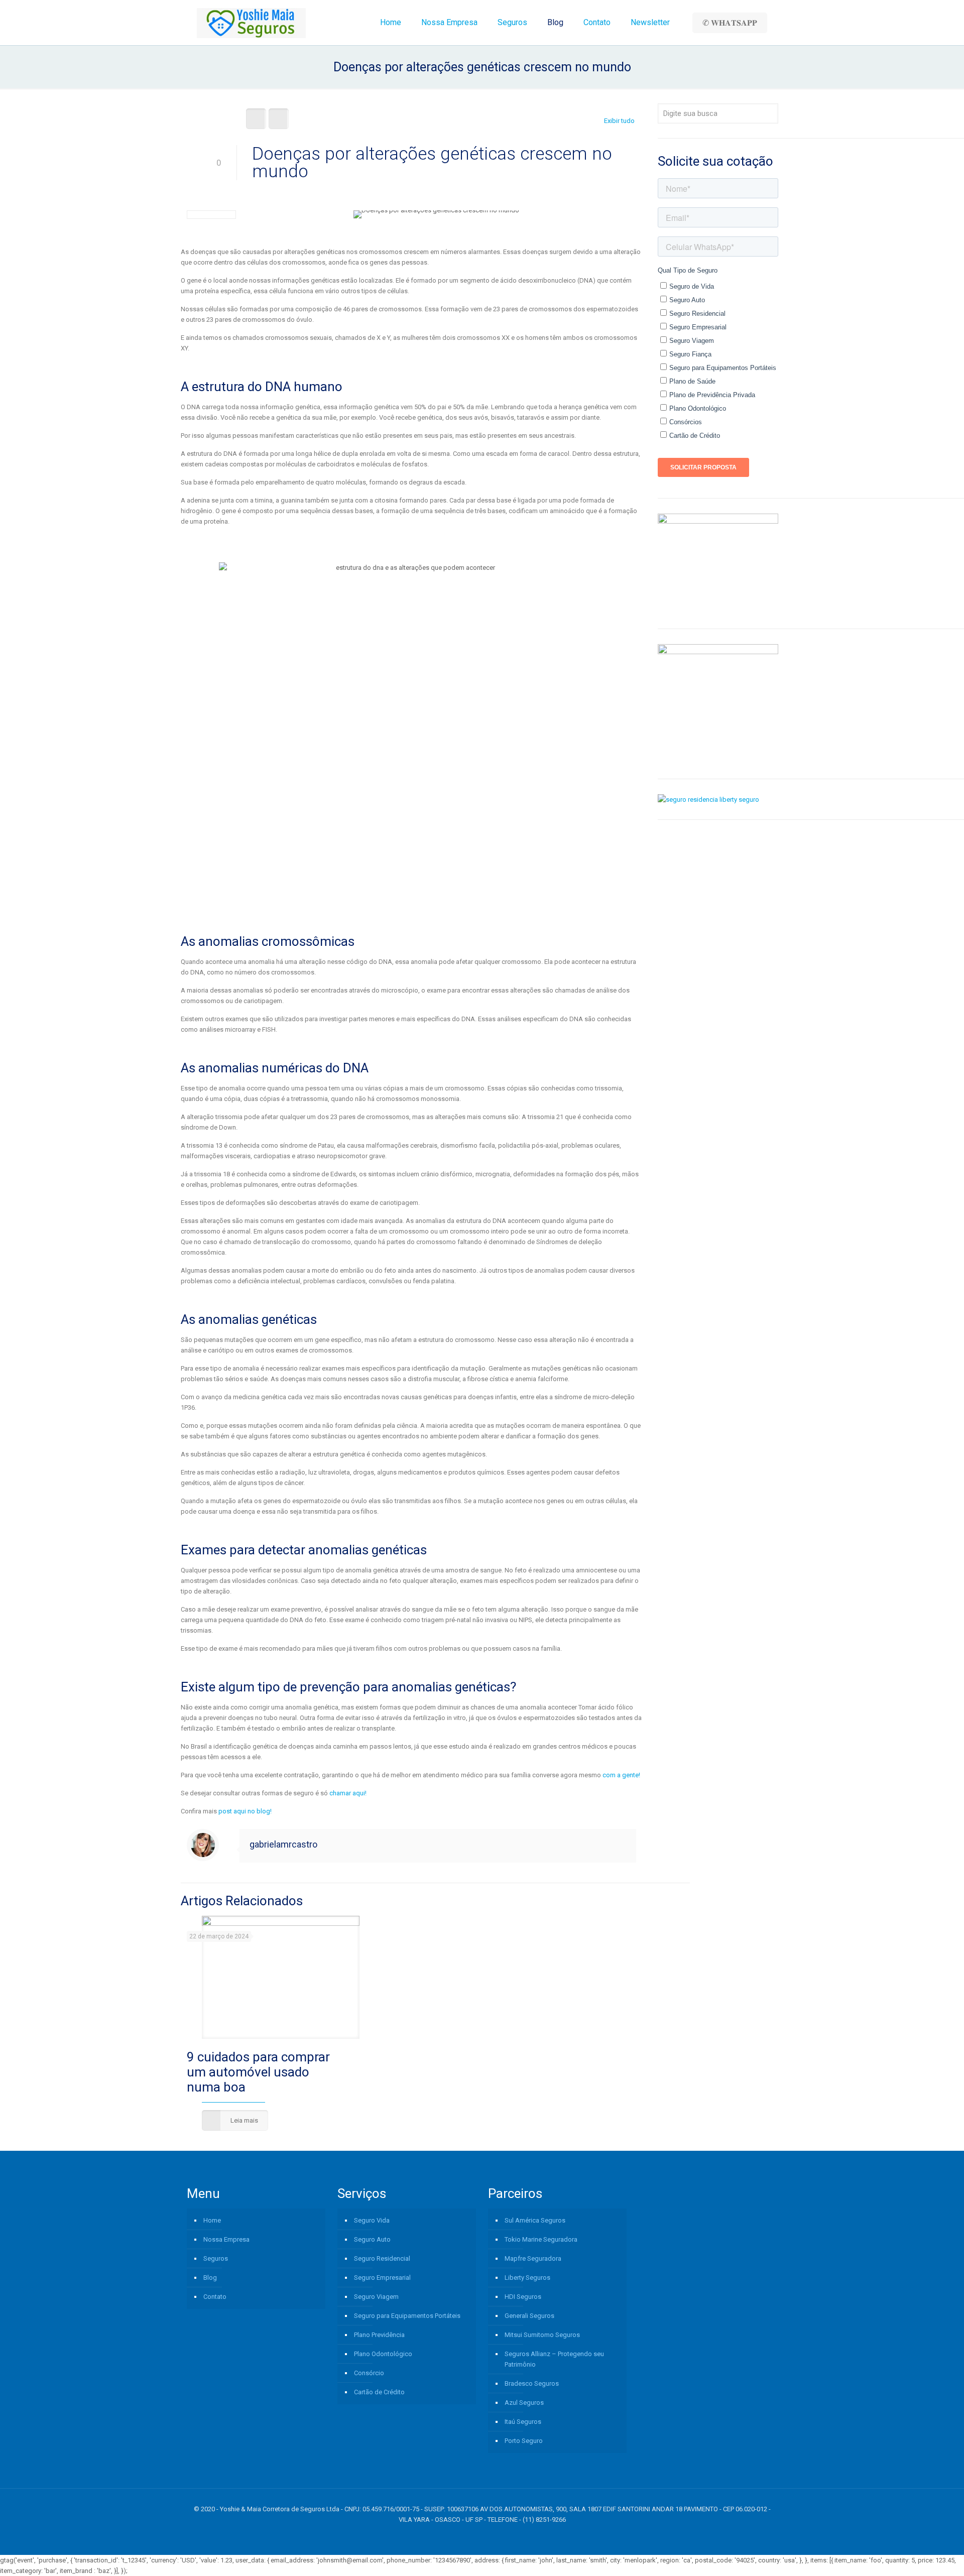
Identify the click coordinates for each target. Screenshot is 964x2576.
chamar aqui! (348, 1793)
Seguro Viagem (376, 2297)
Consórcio (369, 2373)
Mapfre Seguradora (533, 2258)
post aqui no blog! (245, 1811)
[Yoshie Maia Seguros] (251, 23)
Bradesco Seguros (532, 2383)
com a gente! (621, 1775)
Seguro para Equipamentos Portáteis (407, 2316)
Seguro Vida (372, 2220)
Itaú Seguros (523, 2422)
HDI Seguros (523, 2297)
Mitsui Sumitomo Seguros (542, 2335)
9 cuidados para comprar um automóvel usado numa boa (258, 2072)
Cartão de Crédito (379, 2392)
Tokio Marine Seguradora (541, 2239)
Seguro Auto (372, 2239)
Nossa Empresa (226, 2239)
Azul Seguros (524, 2403)
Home (212, 2220)
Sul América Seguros (535, 2220)
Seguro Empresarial (382, 2278)
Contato (215, 2297)
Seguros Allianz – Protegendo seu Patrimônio (554, 2359)
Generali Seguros (529, 2316)
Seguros (216, 2258)
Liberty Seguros (527, 2278)
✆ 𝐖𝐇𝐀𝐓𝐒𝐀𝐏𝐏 (730, 23)
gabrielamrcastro (283, 1844)
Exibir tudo (619, 121)
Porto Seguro (524, 2441)
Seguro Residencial (382, 2258)
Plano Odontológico (383, 2354)
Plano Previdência (379, 2335)
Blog (210, 2278)
